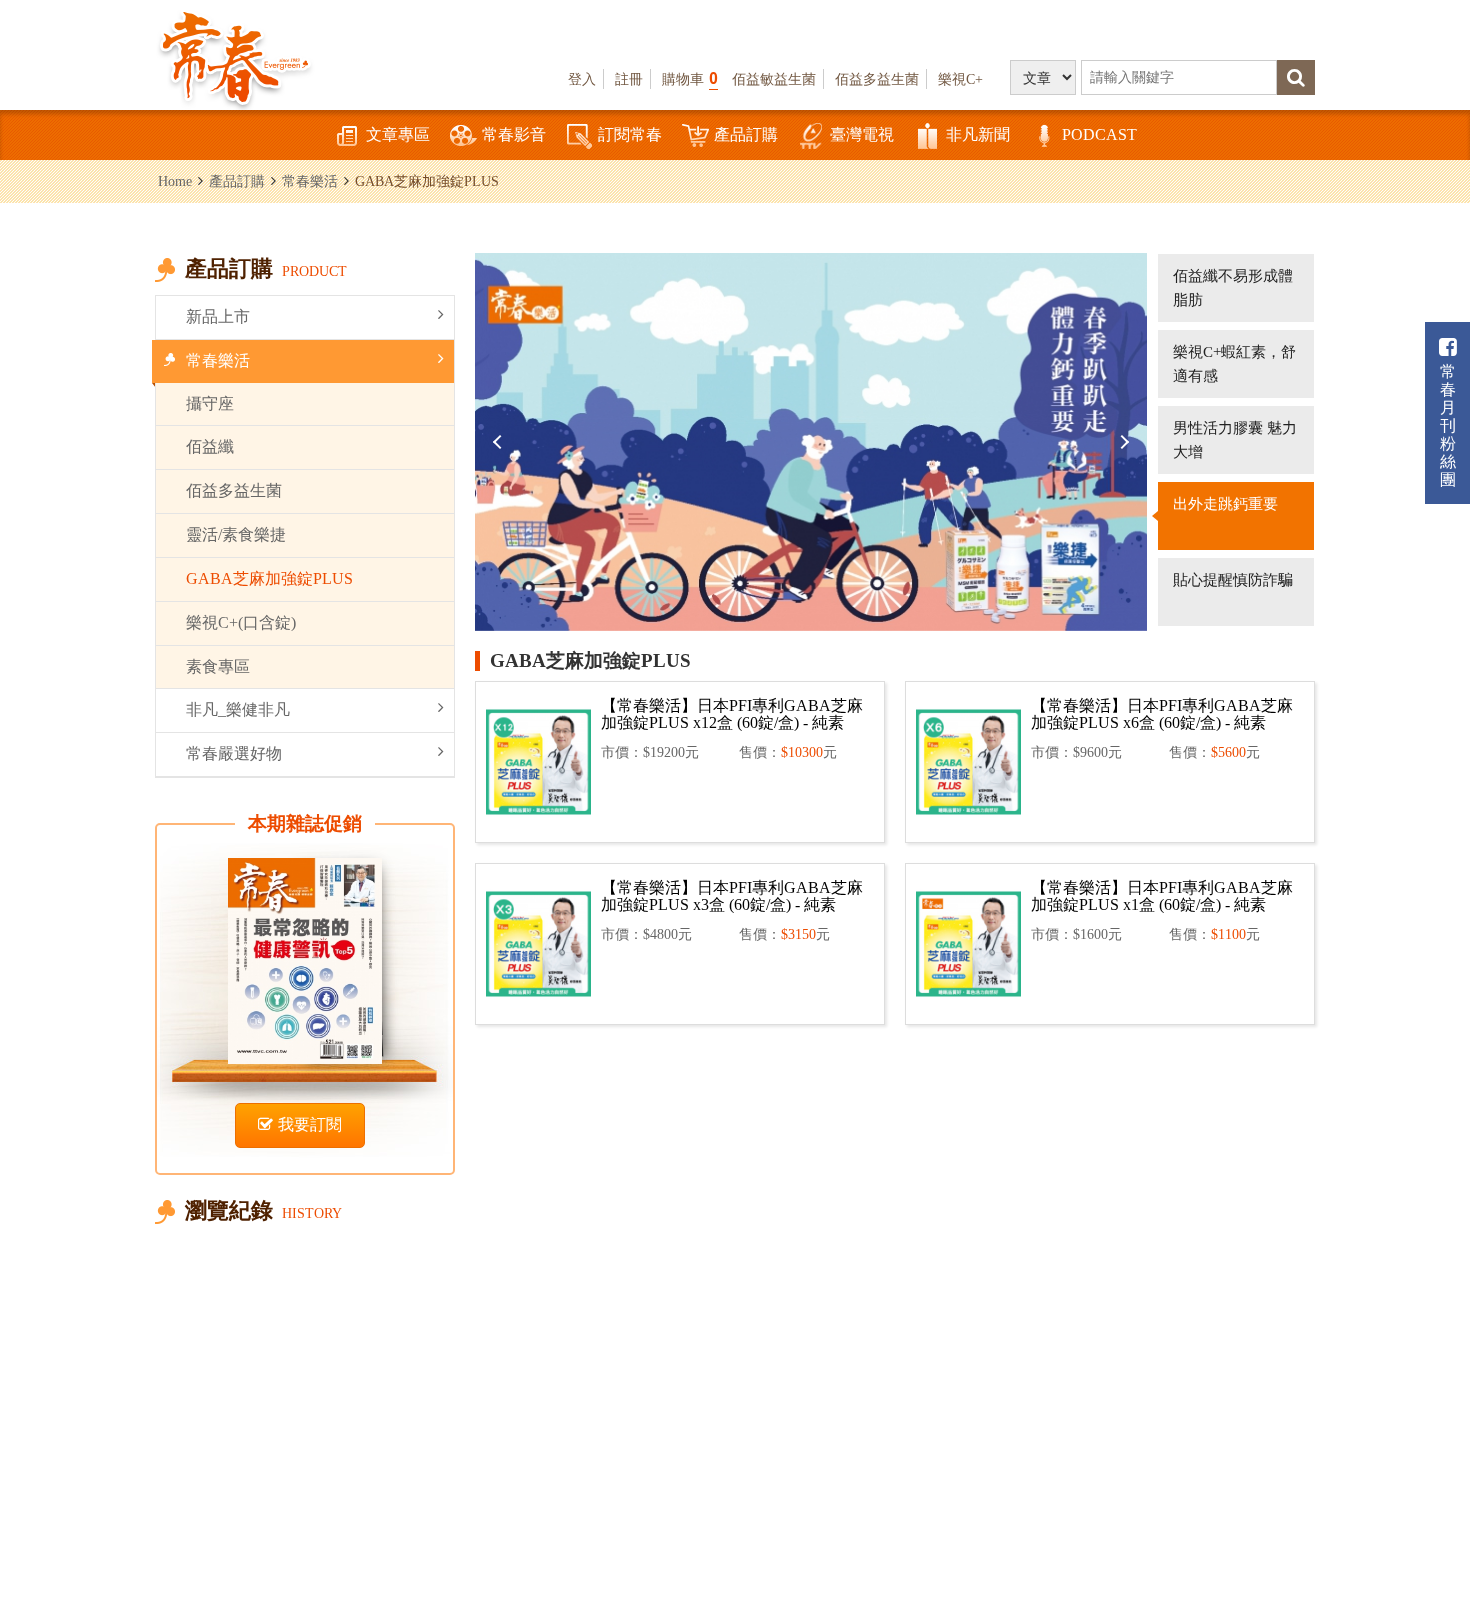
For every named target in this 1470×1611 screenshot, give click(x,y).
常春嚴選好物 (234, 753)
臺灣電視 (862, 134)
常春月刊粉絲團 (1448, 425)
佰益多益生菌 (877, 79)
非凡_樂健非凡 (238, 709)
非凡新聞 (978, 134)
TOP (1410, 1536)
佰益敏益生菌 (774, 79)
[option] (811, 442)
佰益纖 (210, 446)
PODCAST (1099, 134)
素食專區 (218, 666)
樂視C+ (960, 79)
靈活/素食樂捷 (236, 534)
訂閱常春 (630, 134)
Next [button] (1122, 442)
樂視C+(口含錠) (241, 622)
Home (175, 181)
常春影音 (514, 134)
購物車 (690, 78)
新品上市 (218, 316)
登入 (582, 79)
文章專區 (398, 134)
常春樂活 (310, 181)
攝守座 (210, 403)
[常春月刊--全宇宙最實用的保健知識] (235, 56)
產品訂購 (746, 134)
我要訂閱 (310, 1124)
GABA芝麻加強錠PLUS (269, 578)
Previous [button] (500, 442)
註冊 (629, 79)
